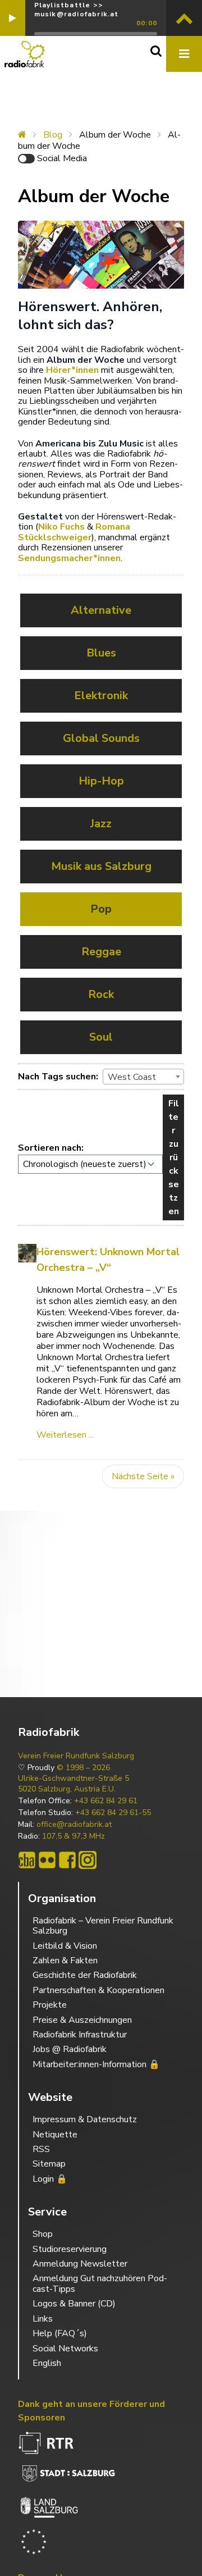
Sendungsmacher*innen (69, 558)
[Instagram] (88, 1860)
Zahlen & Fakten (65, 1961)
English (47, 2363)
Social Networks (65, 2349)
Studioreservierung (70, 2249)
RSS (41, 2149)
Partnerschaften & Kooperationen (98, 1990)
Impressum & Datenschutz (85, 2119)
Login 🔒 (50, 2179)
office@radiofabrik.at (74, 1825)
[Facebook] (67, 1860)
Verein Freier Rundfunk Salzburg (76, 1756)
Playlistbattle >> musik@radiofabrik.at (77, 10)
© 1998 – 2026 (83, 1768)
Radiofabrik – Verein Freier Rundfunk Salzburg (103, 1926)
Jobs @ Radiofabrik (70, 2049)
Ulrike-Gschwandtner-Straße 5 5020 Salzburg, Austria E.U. (74, 1784)
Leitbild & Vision (65, 1946)
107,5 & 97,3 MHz (74, 1836)
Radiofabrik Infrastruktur (80, 2035)
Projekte (50, 2005)
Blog (53, 135)
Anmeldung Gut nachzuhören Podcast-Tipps (100, 2283)
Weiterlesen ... (65, 1435)
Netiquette (55, 2135)
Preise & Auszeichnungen (82, 2020)
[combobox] (143, 1077)
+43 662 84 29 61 (106, 1801)
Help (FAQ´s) (60, 2333)
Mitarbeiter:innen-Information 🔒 (96, 2064)
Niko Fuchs (61, 527)
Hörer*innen (72, 370)
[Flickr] (47, 1860)
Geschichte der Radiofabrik (85, 1975)
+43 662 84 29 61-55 (113, 1813)
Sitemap (49, 2164)
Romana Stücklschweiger (74, 532)
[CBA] (27, 1860)
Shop (43, 2234)
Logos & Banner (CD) (74, 2304)
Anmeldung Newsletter (80, 2264)
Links (43, 2319)
